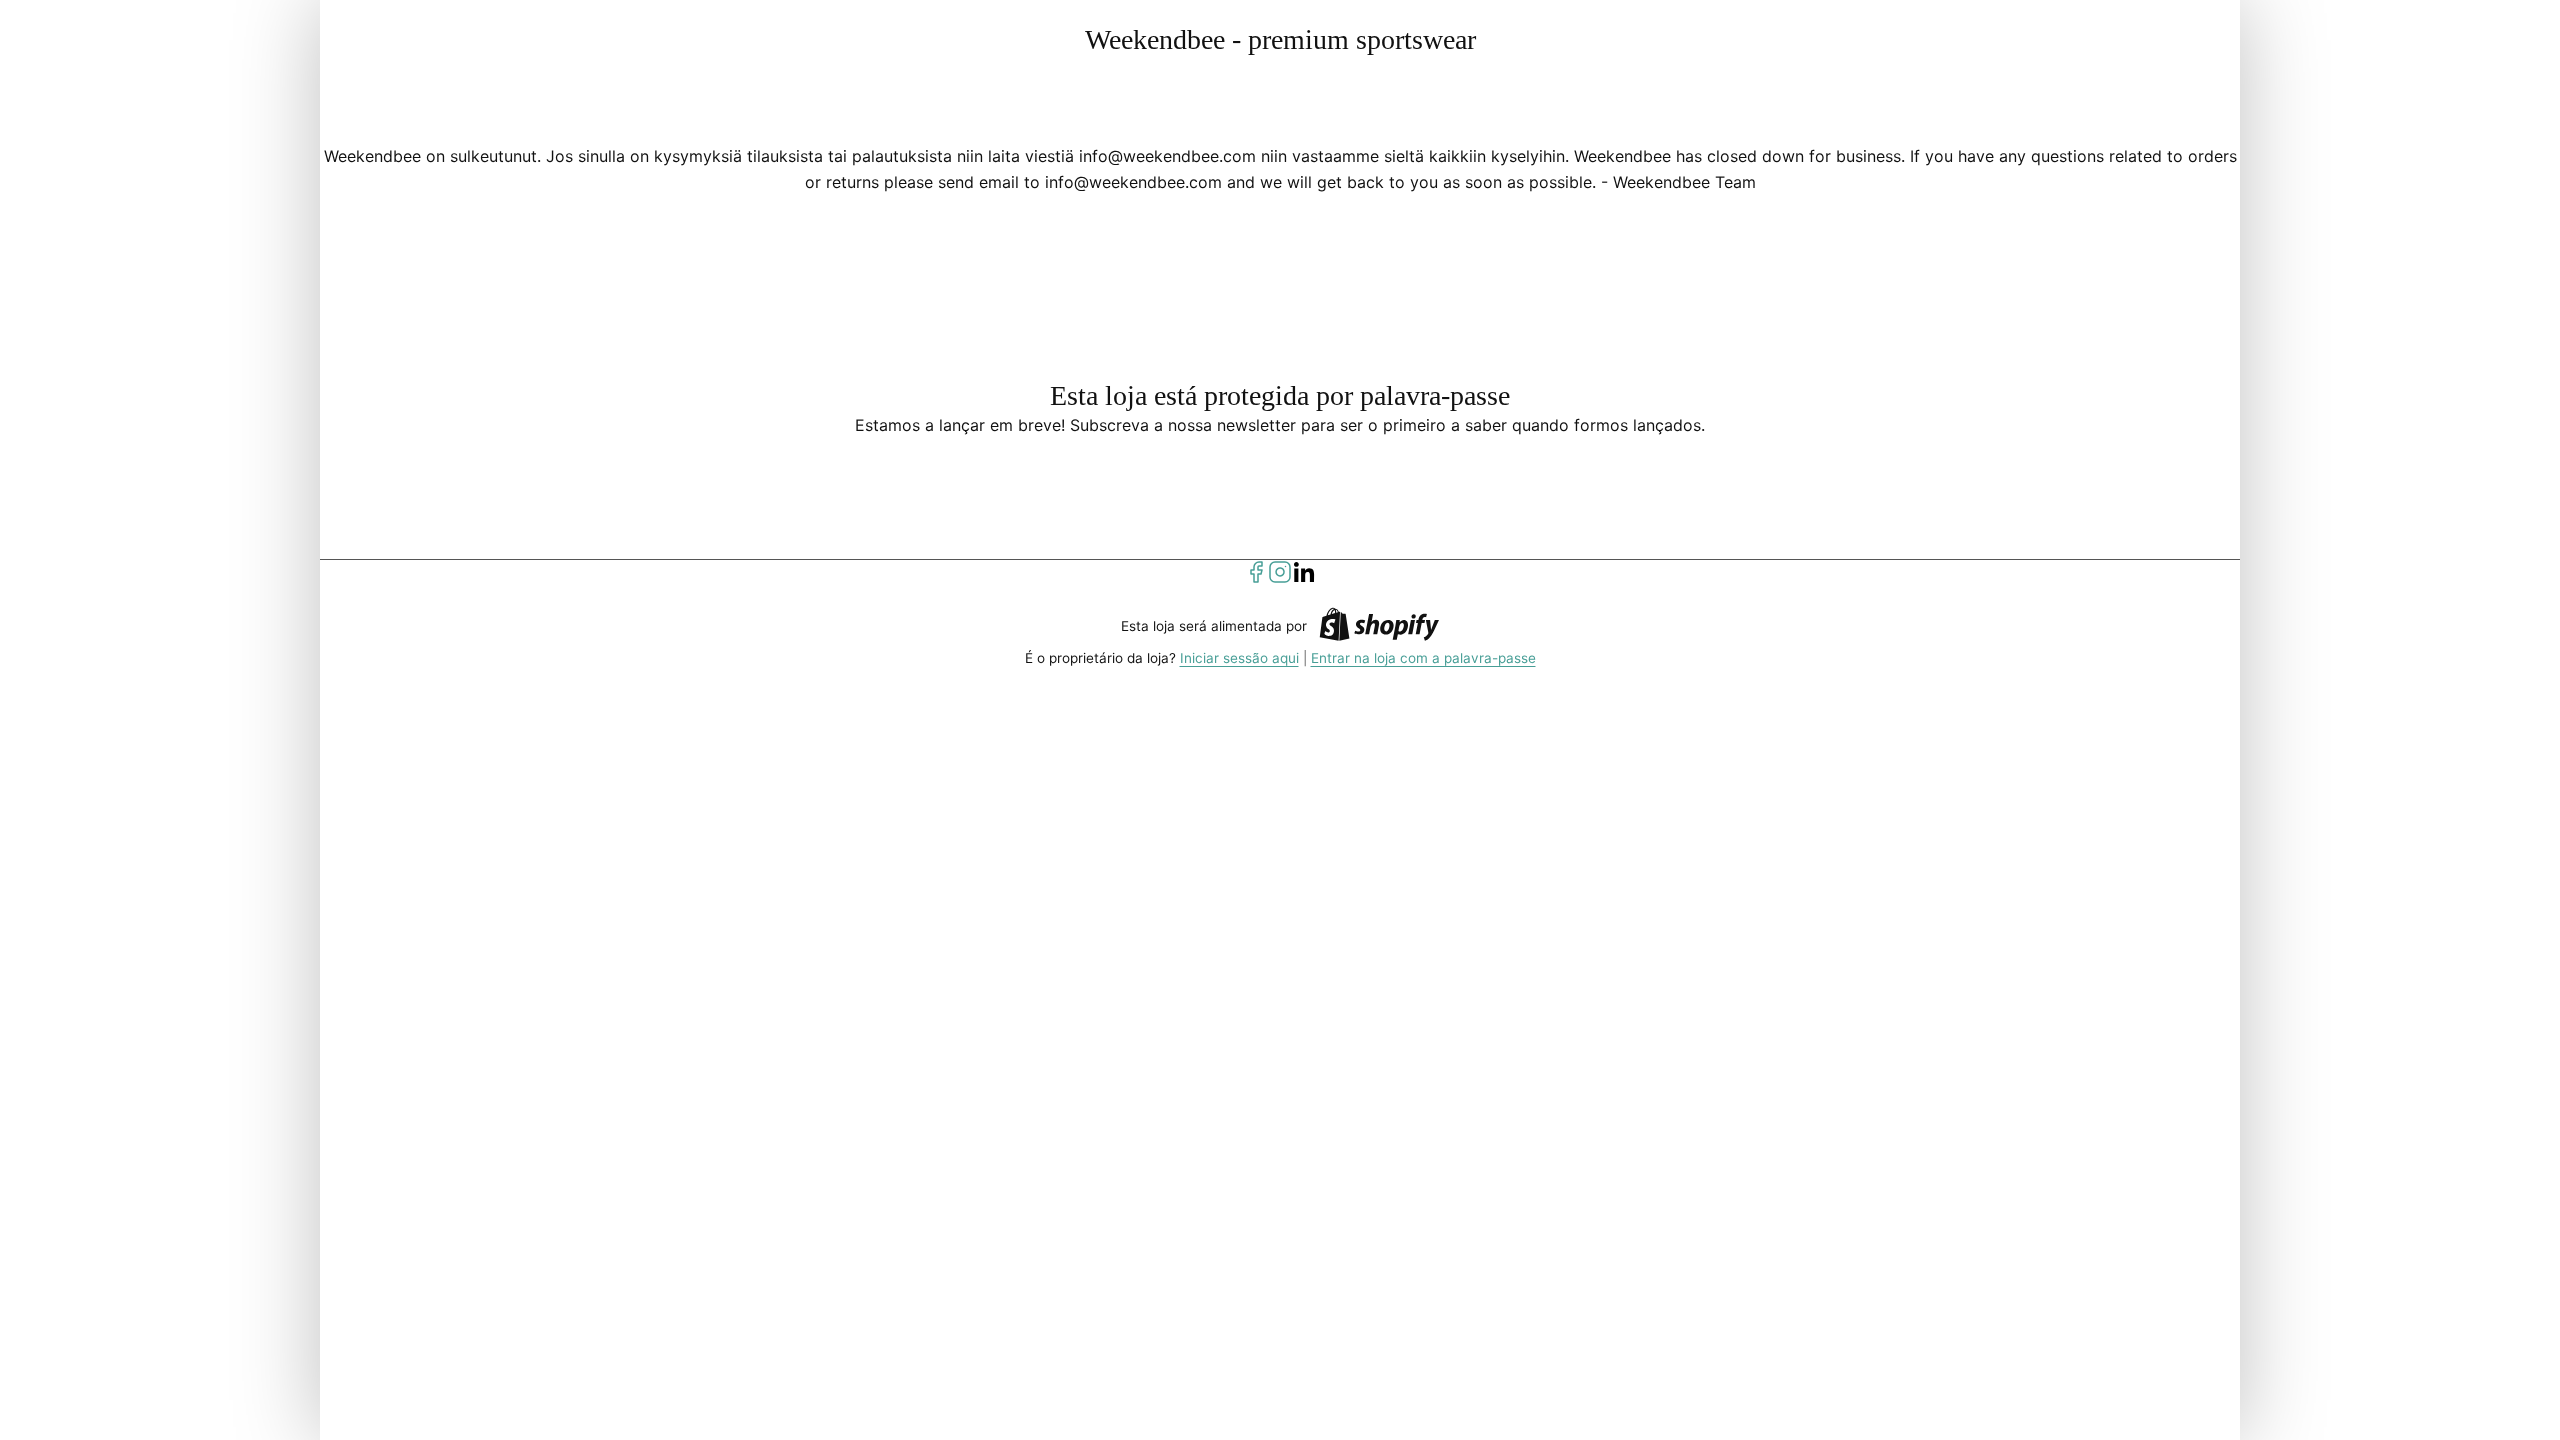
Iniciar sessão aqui (1239, 658)
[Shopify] (1379, 627)
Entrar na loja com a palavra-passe (1423, 658)
